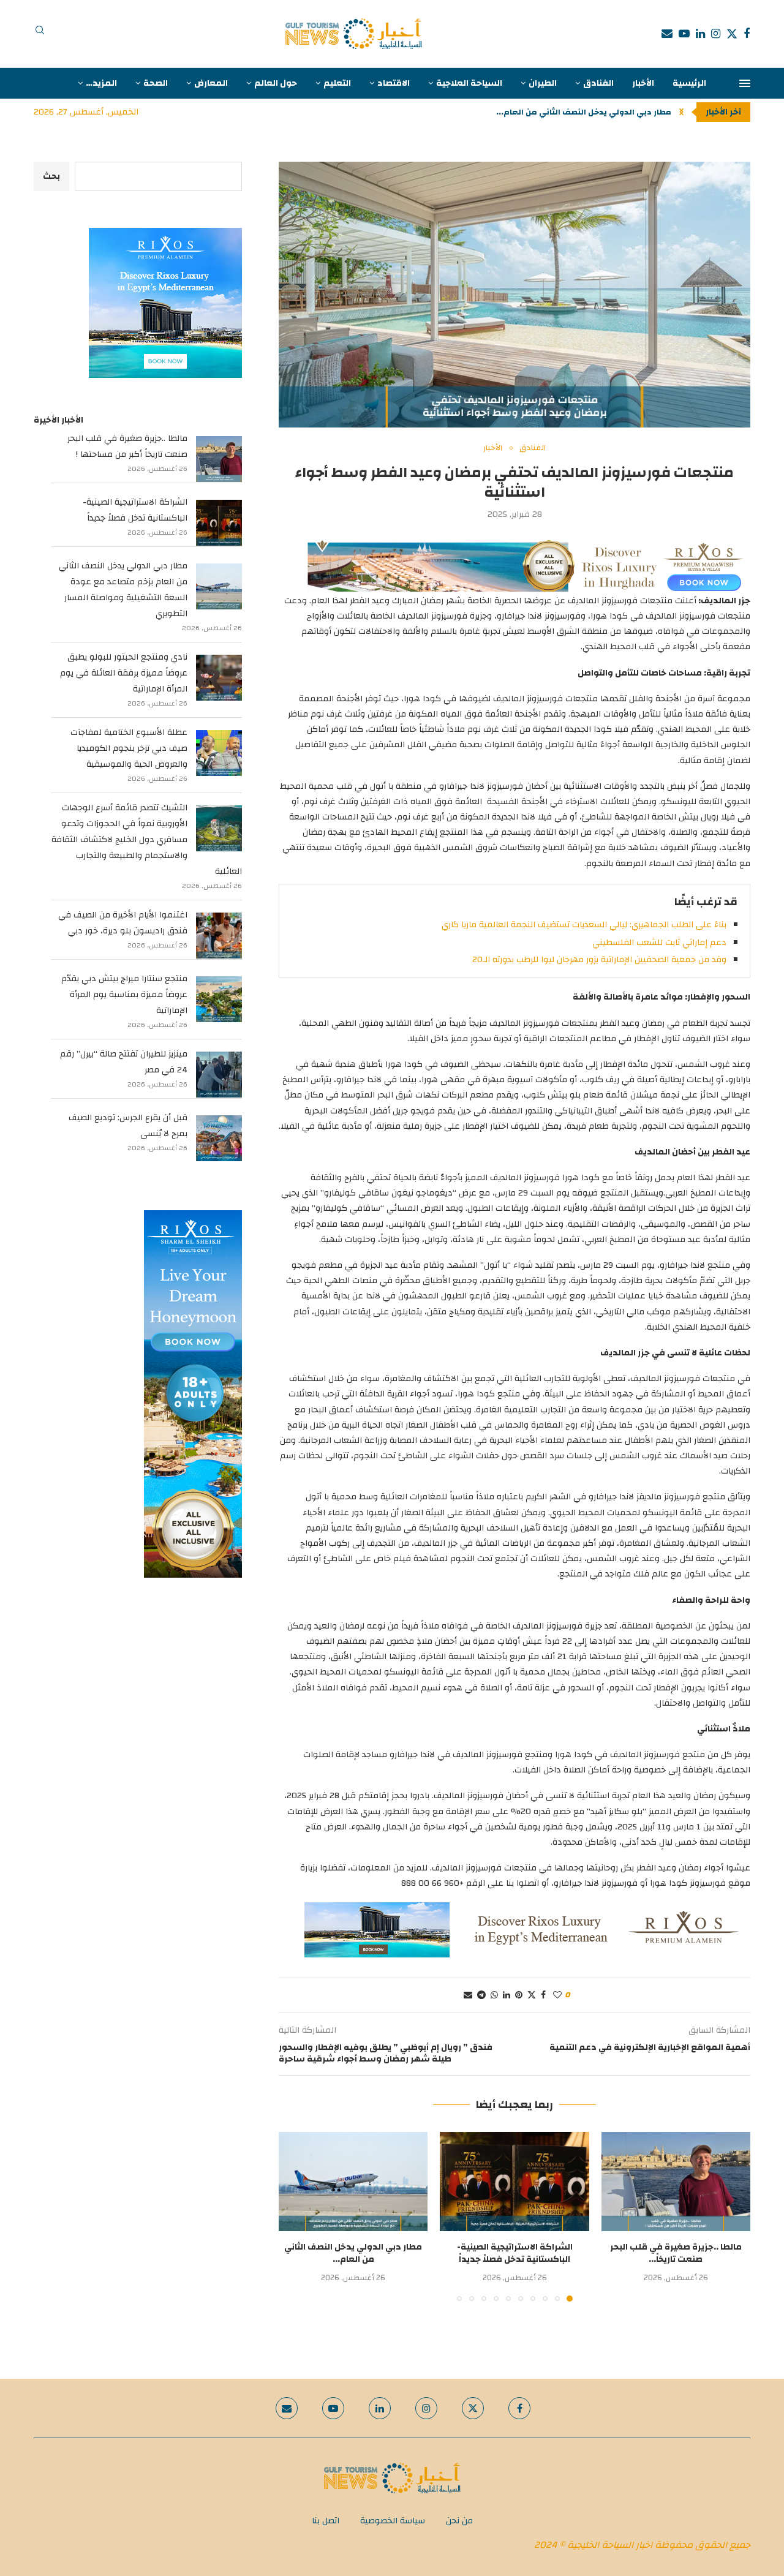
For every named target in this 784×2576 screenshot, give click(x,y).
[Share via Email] (468, 1995)
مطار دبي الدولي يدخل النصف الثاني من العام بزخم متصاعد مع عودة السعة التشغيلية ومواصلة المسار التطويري (123, 590)
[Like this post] (557, 1995)
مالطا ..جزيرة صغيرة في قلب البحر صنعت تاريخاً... (676, 2253)
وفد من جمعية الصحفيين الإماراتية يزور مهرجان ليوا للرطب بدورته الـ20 (599, 960)
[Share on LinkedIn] (507, 1995)
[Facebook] (747, 34)
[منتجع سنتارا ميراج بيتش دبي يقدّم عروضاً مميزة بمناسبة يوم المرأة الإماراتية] (219, 999)
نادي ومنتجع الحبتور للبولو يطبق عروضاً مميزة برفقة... (571, 112)
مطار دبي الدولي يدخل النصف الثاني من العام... (353, 2253)
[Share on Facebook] (543, 1995)
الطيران (543, 83)
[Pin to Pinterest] (519, 1995)
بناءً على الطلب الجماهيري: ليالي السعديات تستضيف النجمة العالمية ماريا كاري (584, 925)
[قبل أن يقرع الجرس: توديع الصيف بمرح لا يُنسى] (219, 1138)
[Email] (667, 34)
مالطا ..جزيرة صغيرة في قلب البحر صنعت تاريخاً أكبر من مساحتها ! (127, 446)
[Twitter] (732, 34)
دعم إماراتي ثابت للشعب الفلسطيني (659, 943)
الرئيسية (689, 83)
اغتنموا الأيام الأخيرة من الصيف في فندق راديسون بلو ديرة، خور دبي (123, 923)
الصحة (156, 83)
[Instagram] (716, 34)
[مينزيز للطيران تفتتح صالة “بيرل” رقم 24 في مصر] (219, 1075)
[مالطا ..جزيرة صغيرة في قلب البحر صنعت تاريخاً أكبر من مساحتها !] (676, 2182)
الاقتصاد (394, 83)
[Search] (40, 34)
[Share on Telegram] (481, 1995)
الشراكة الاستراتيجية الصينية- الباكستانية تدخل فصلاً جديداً (515, 2253)
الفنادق (598, 83)
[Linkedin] (700, 34)
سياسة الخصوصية (393, 2521)
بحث (51, 176)
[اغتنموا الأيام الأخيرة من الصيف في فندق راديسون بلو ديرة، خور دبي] (219, 936)
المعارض (211, 83)
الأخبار (643, 83)
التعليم (337, 83)
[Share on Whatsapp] (494, 1995)
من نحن (459, 2521)
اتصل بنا (326, 2521)
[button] (681, 112)
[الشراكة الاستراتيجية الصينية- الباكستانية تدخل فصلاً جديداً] (514, 2182)
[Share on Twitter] (532, 1995)
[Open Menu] (745, 83)
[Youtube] (684, 34)
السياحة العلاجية (469, 83)
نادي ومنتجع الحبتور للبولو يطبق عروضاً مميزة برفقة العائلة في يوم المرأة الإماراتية (124, 673)
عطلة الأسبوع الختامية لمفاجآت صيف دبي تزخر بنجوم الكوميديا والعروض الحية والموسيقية (129, 748)
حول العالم (276, 83)
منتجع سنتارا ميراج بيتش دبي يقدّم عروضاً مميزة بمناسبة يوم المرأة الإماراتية (124, 995)
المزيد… (101, 83)
